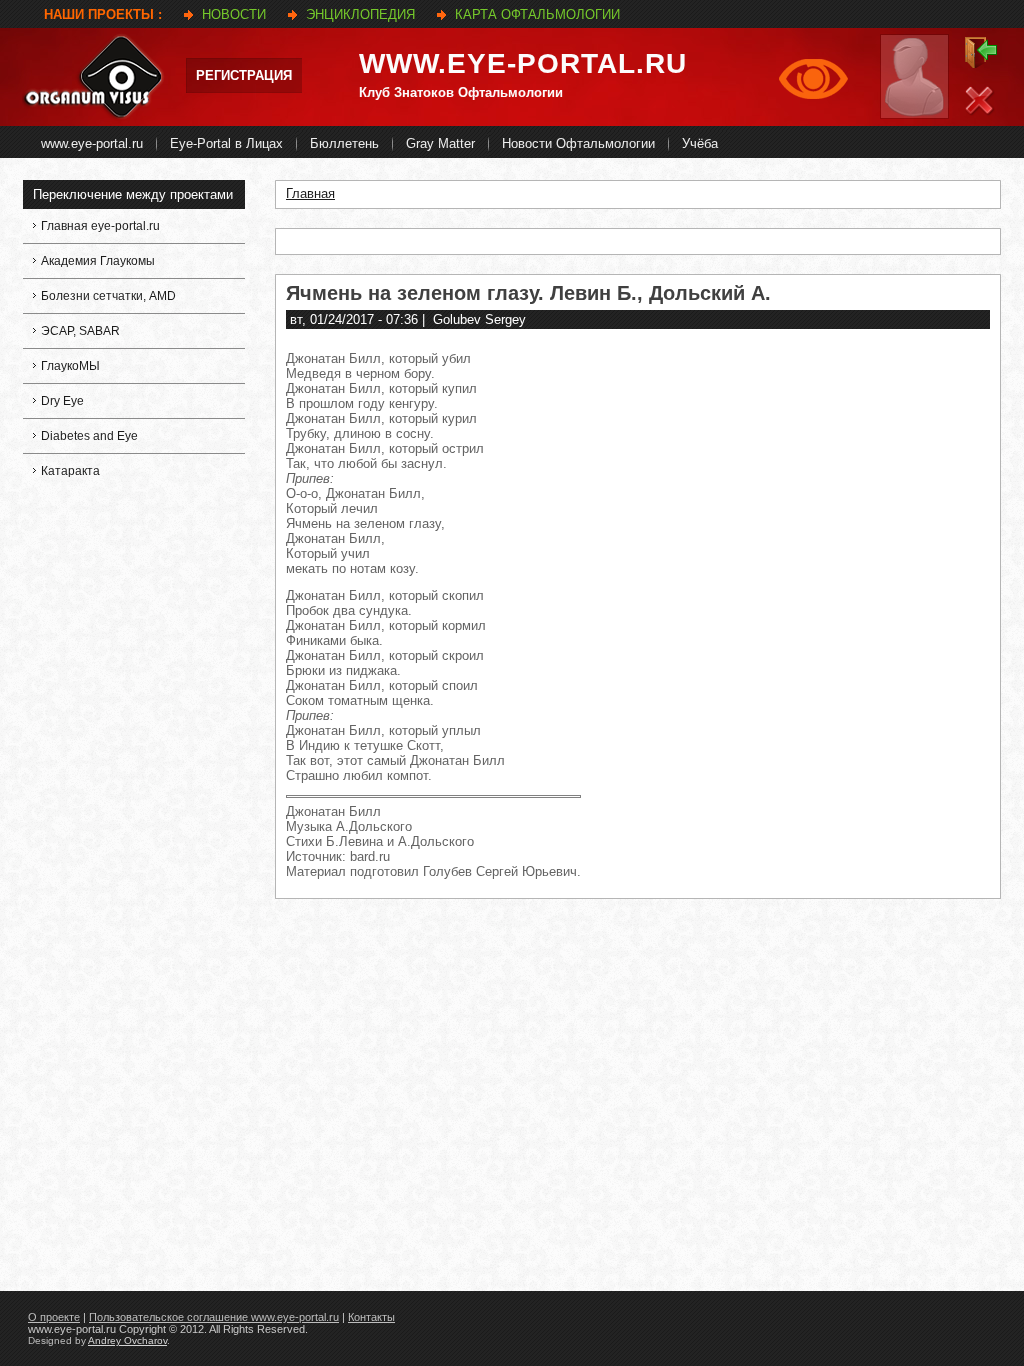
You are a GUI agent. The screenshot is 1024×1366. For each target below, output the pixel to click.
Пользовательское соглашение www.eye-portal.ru (214, 1317)
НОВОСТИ (234, 14)
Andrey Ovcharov (127, 1340)
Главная (310, 193)
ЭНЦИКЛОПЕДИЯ (360, 14)
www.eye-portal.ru (523, 63)
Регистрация (244, 75)
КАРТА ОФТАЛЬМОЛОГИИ (537, 14)
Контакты (371, 1317)
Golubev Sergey (479, 319)
